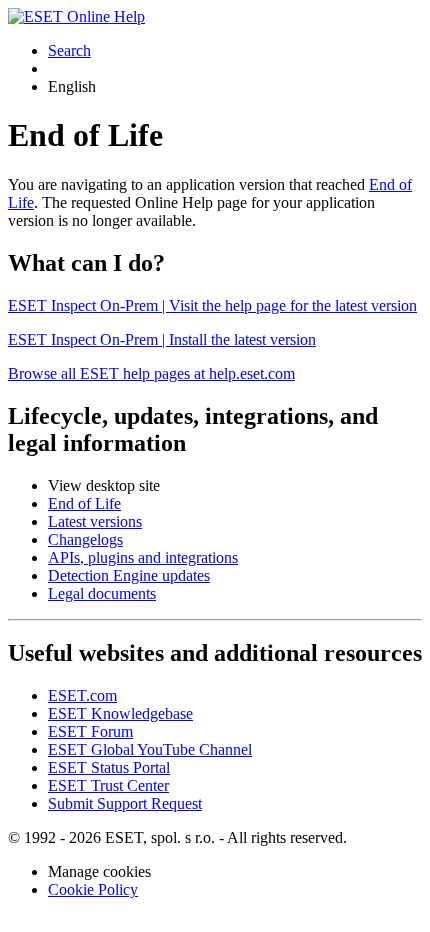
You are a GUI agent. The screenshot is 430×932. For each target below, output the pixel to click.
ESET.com (82, 695)
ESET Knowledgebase (120, 713)
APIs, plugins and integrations (143, 557)
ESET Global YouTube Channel (150, 749)
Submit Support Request (125, 803)
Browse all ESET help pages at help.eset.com (151, 373)
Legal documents (102, 593)
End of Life (84, 503)
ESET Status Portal (109, 767)
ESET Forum (90, 731)
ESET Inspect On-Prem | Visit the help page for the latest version (212, 305)
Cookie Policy (93, 889)
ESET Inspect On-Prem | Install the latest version (162, 339)
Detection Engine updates (129, 575)
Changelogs (85, 539)
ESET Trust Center (108, 785)
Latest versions (95, 521)
